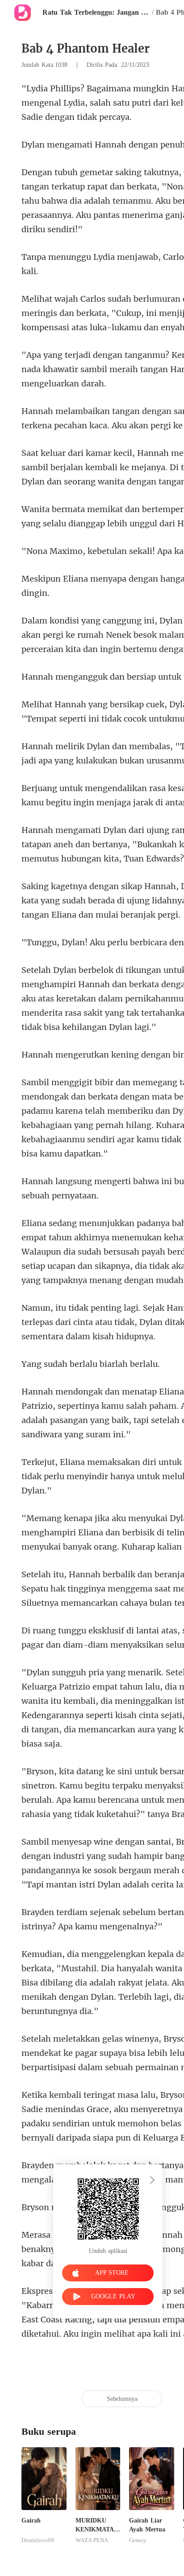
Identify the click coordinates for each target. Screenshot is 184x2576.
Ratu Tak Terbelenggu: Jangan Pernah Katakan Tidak (96, 12)
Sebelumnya (122, 2399)
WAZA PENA (92, 2540)
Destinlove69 (38, 2540)
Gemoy (138, 2540)
